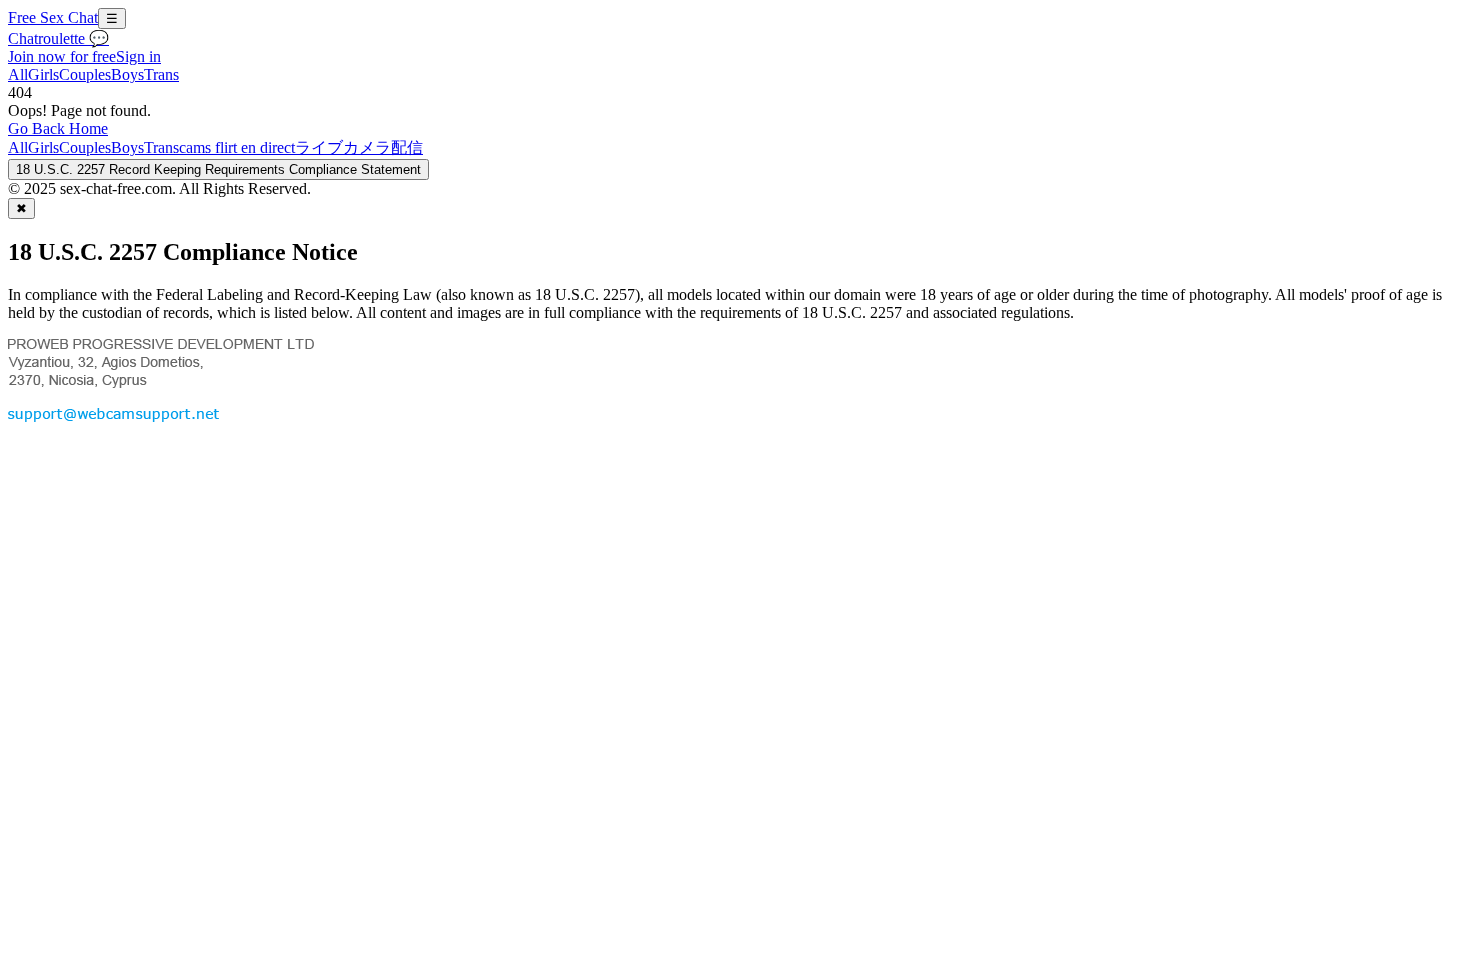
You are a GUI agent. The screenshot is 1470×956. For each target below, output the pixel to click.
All (18, 74)
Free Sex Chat (53, 17)
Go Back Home (58, 128)
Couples (85, 74)
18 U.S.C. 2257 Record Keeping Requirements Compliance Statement (218, 169)
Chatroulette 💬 (58, 38)
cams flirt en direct (237, 147)
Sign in (138, 56)
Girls (43, 74)
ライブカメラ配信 (359, 147)
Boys (127, 74)
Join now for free (62, 56)
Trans (161, 74)
